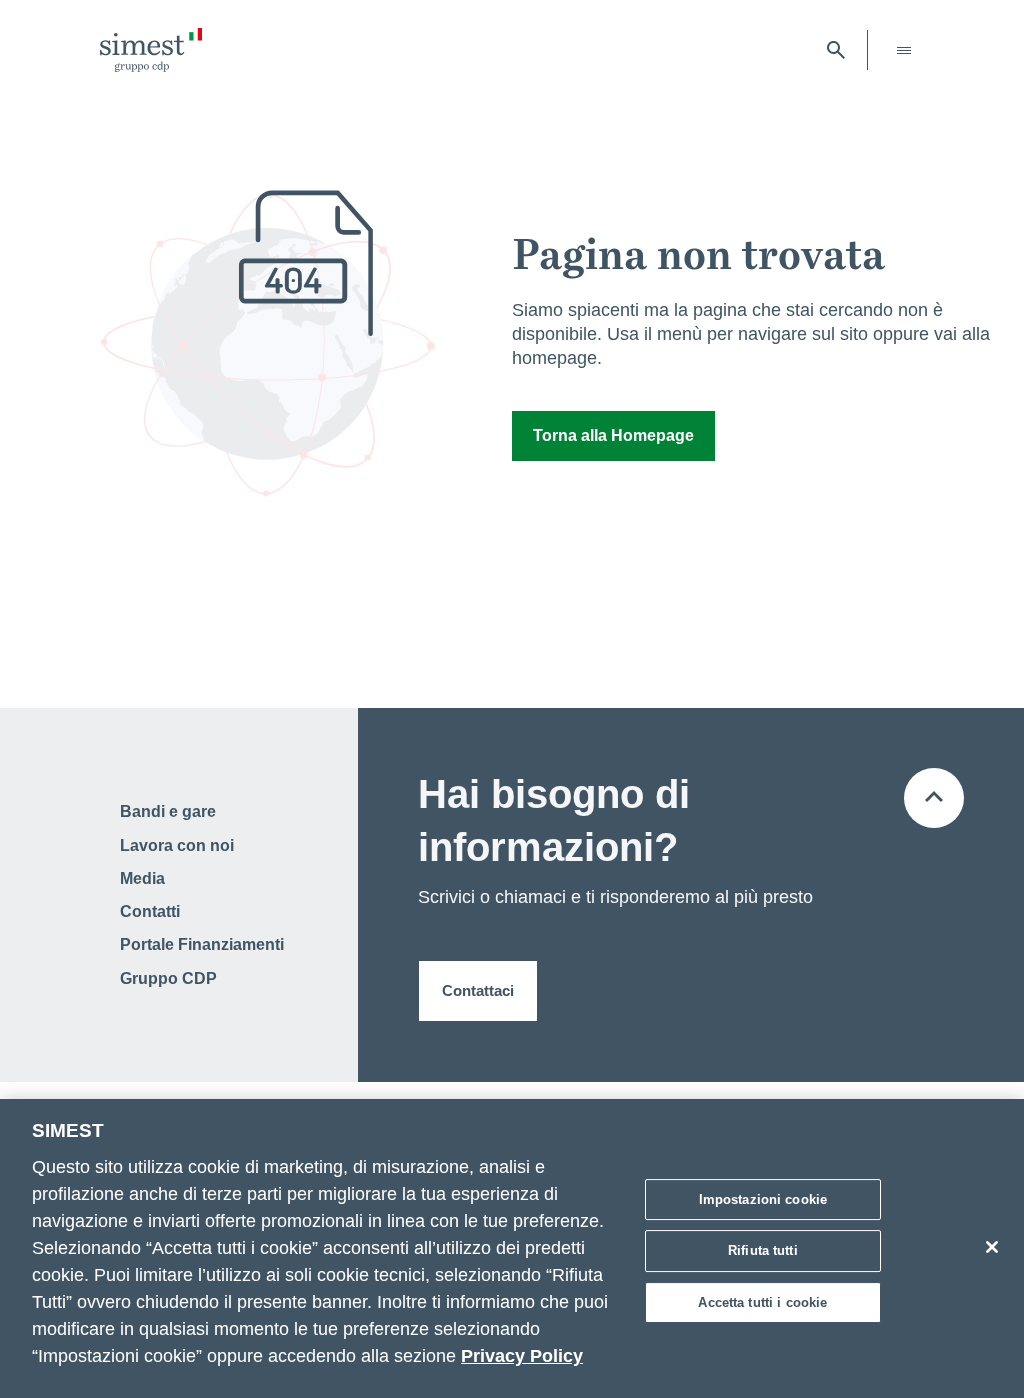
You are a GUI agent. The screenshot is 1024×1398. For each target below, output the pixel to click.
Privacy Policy (522, 1356)
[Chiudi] (992, 1247)
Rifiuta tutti (763, 1250)
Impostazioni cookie (763, 1199)
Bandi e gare (168, 811)
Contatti (150, 911)
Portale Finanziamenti (202, 944)
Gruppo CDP (168, 978)
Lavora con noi (177, 845)
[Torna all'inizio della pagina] (934, 798)
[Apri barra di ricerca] (836, 50)
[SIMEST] (151, 50)
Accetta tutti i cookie (762, 1302)
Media (142, 878)
